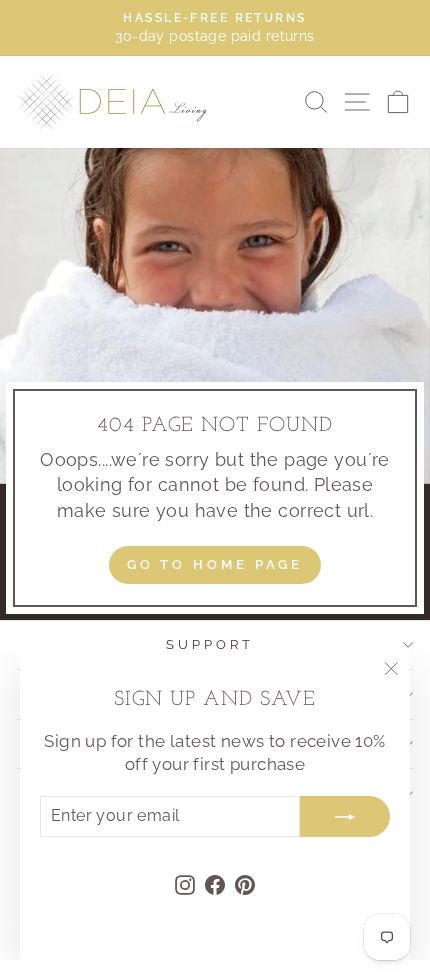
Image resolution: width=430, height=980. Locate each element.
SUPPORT (210, 644)
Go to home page (215, 564)
